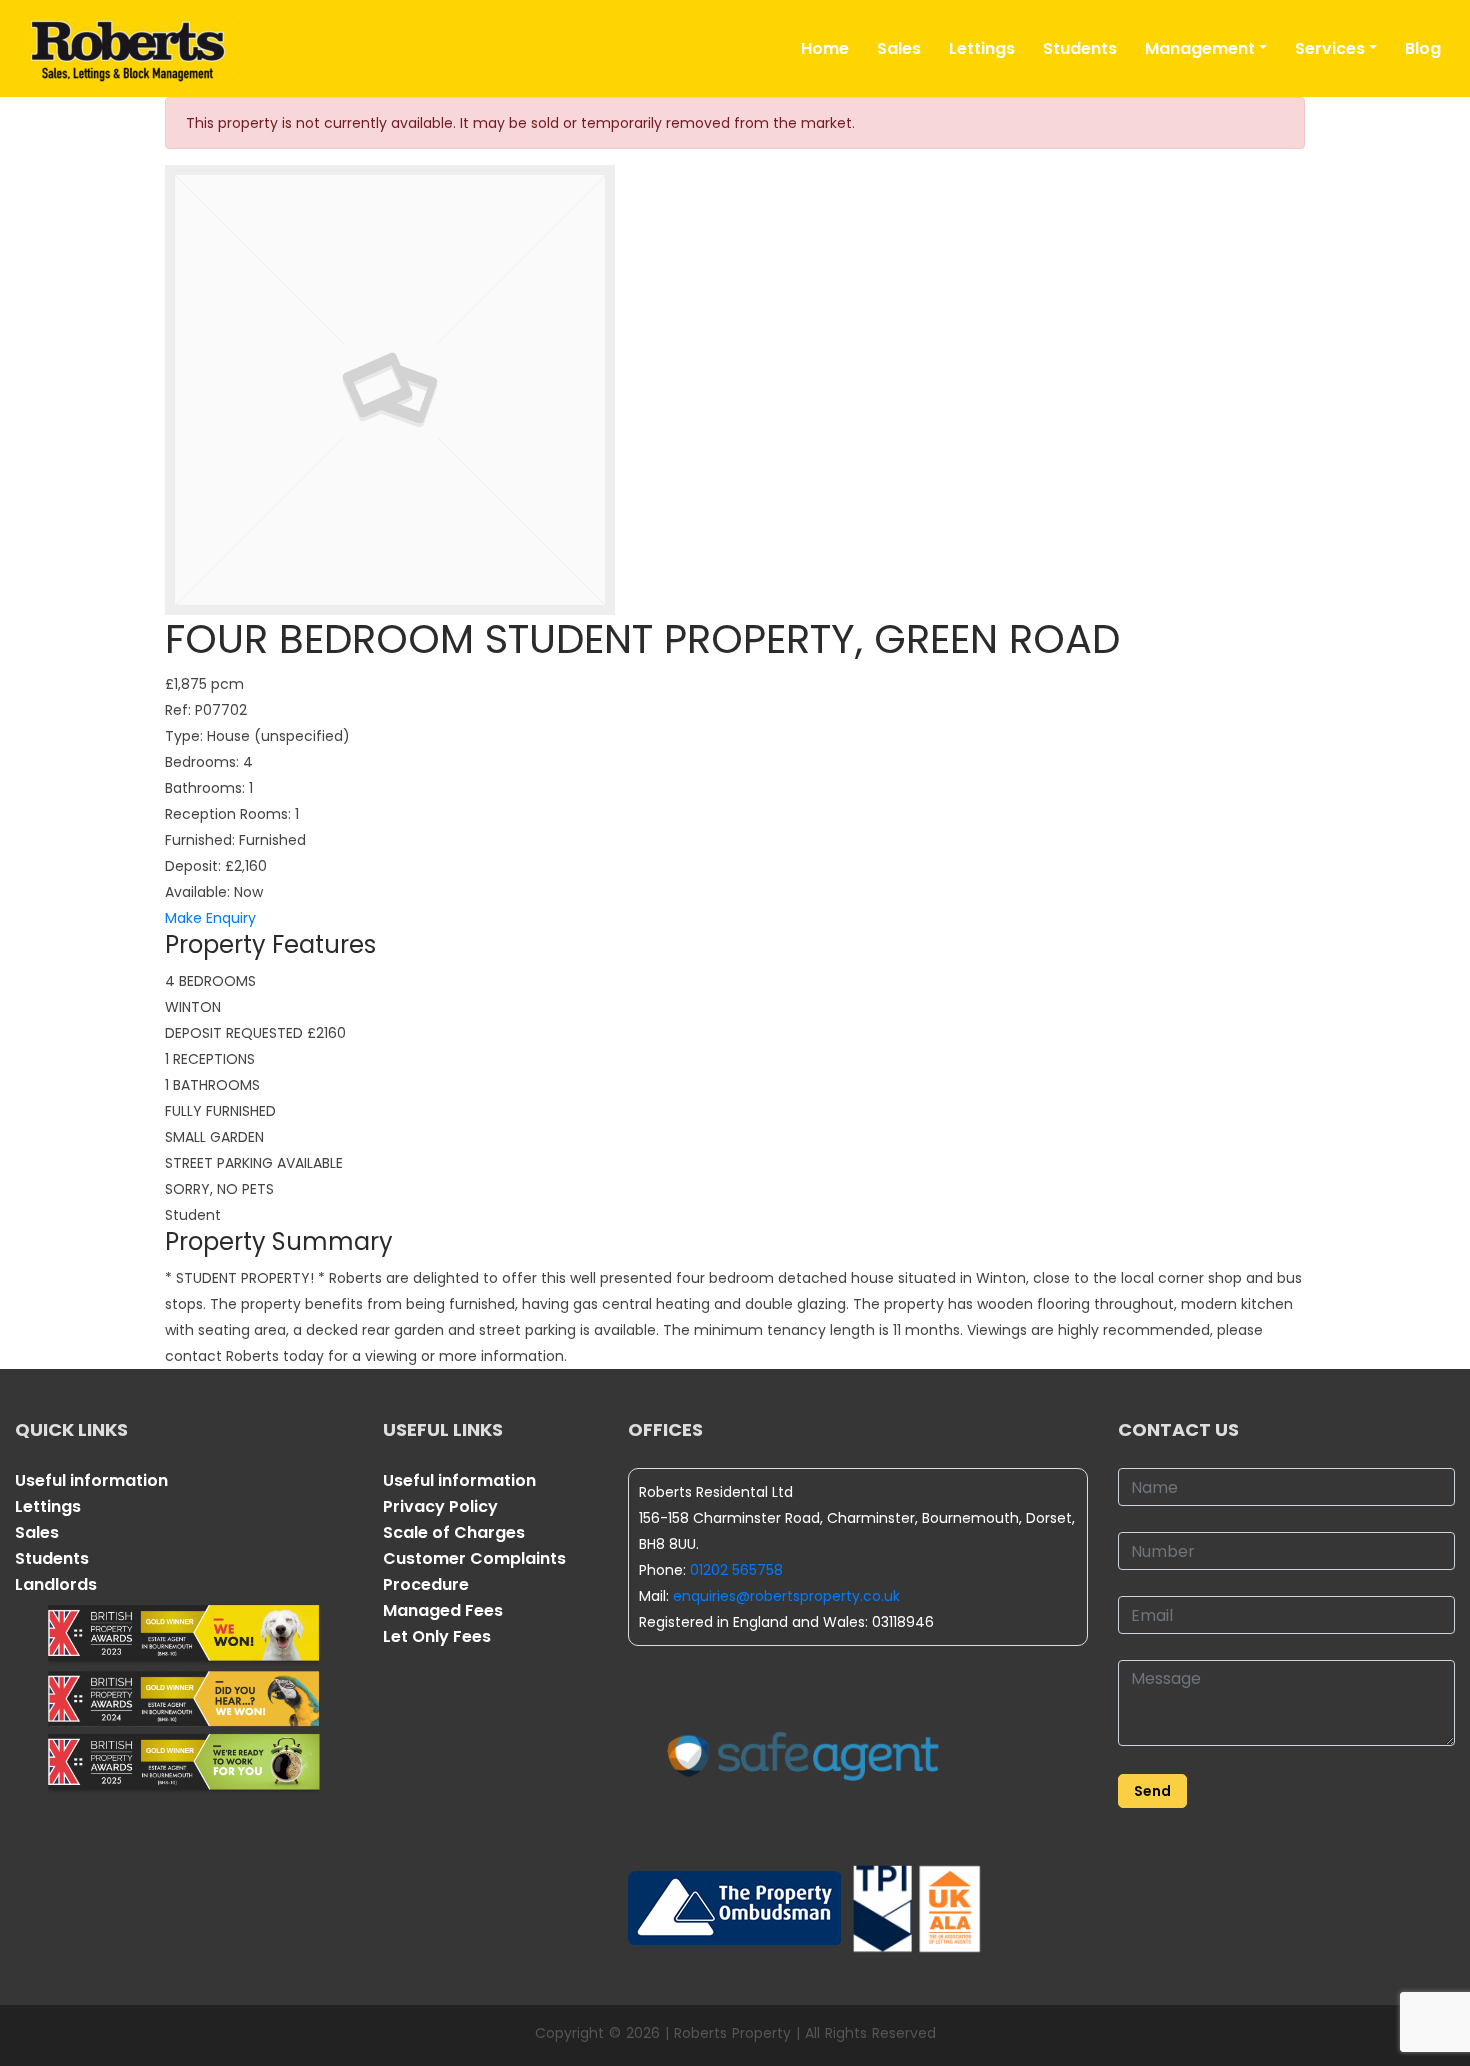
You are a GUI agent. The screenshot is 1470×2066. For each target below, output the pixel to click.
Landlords (56, 1584)
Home (825, 48)
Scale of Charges (454, 1532)
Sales (899, 48)
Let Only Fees (437, 1636)
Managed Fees (443, 1610)
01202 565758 (736, 1570)
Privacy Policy (440, 1506)
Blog (1423, 48)
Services (1330, 48)
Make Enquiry (210, 918)
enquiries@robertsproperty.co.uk (786, 1596)
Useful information (91, 1480)
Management (1200, 48)
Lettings (982, 48)
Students (1080, 48)
